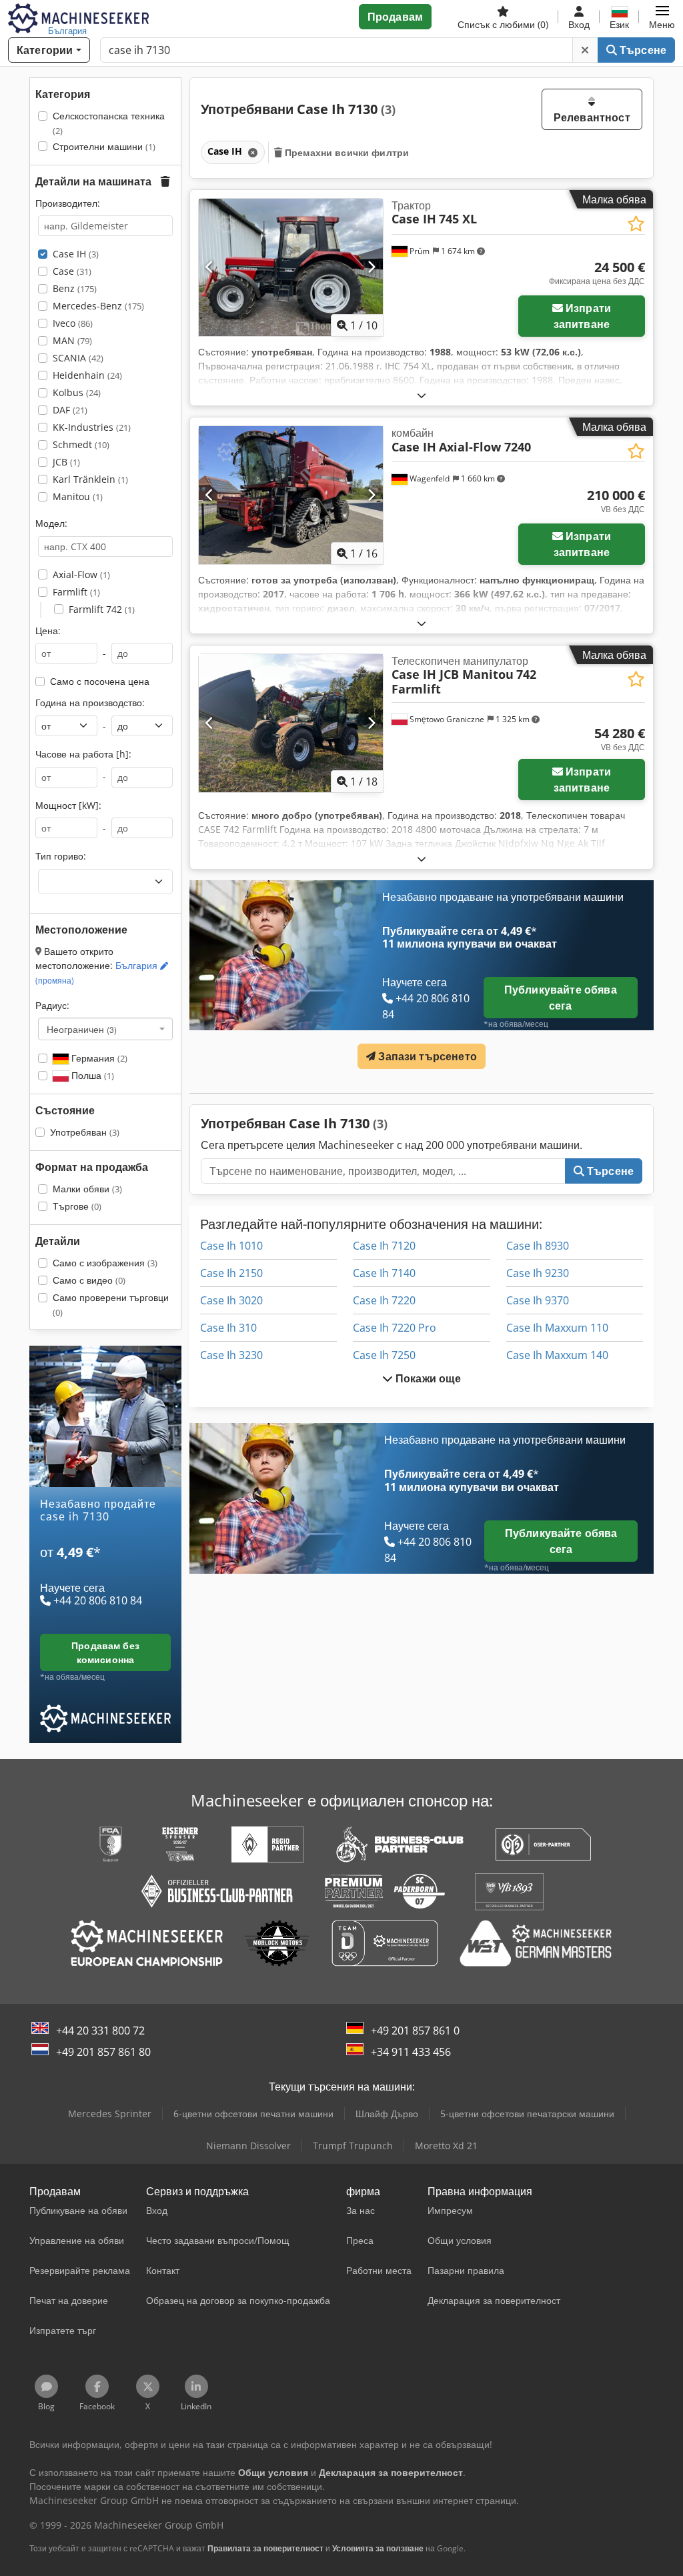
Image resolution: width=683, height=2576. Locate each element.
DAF (70, 410)
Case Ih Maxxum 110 (557, 1328)
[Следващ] (371, 267)
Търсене (642, 50)
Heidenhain (87, 375)
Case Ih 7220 (384, 1300)
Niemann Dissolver (248, 2146)
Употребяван (85, 1132)
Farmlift (76, 592)
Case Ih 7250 (384, 1355)
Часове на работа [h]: (83, 754)
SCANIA (78, 358)
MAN (72, 340)
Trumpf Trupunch (353, 2146)
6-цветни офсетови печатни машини (253, 2114)
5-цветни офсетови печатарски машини (527, 2114)
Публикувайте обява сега (561, 998)
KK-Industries (92, 427)
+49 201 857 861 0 (415, 2031)
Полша (91, 1075)
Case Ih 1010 (231, 1246)
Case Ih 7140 (384, 1273)
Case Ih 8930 (538, 1246)
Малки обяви (87, 1189)
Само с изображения (105, 1263)
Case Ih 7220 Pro (395, 1328)
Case (72, 271)
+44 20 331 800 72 (100, 2031)
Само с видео (89, 1280)
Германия (98, 1058)
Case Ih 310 (228, 1328)
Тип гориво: (61, 856)
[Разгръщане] (422, 395)
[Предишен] (210, 267)
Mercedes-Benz (98, 306)
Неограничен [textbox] (82, 1029)
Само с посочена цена (100, 681)
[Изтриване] (585, 50)
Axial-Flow (81, 574)
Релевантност (592, 117)
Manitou (78, 496)
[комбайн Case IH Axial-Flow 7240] (291, 495)
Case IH (76, 254)
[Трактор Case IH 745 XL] (291, 268)
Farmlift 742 (102, 609)
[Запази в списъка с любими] (636, 224)
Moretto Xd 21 (446, 2146)
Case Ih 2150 (231, 1273)
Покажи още (427, 1378)
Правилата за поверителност (265, 2548)
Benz (75, 288)
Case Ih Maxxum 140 (557, 1355)
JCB (66, 462)
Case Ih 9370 (538, 1300)
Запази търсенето (426, 1056)
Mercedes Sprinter (110, 2114)
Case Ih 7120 (384, 1246)
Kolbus (77, 392)
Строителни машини (104, 146)
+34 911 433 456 (411, 2052)
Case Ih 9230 (538, 1273)
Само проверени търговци (111, 1305)
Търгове (77, 1206)
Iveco (73, 323)
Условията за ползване (378, 2548)
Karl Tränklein (90, 479)
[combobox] (105, 1029)
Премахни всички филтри (346, 152)
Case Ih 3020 (231, 1300)
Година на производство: (90, 703)
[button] (662, 17)
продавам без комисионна (105, 1652)
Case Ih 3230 (231, 1355)
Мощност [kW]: (68, 805)
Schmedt (81, 444)
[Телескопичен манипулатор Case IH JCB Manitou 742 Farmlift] (291, 723)
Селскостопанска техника (109, 123)
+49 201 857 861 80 (103, 2052)
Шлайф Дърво (387, 2114)
